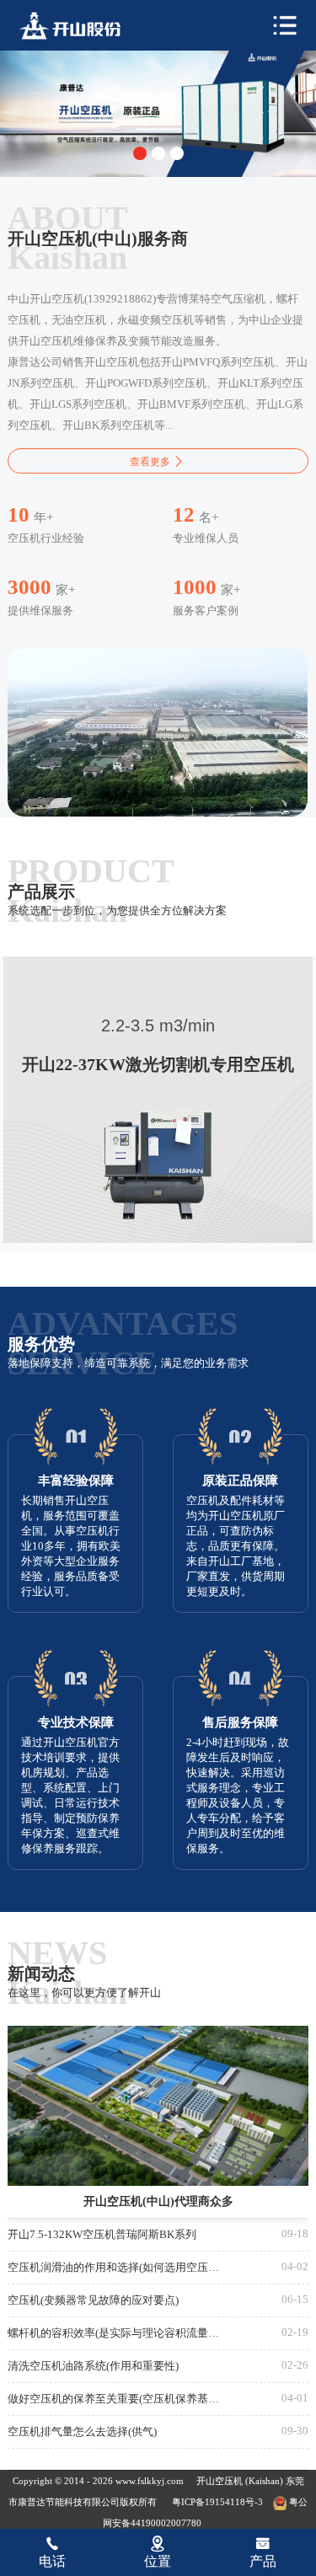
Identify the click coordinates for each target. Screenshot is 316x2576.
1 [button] (140, 153)
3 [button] (177, 153)
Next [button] (291, 101)
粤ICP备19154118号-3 (217, 2502)
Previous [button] (26, 101)
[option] (158, 110)
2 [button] (158, 153)
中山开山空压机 (81, 26)
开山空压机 (221, 2481)
